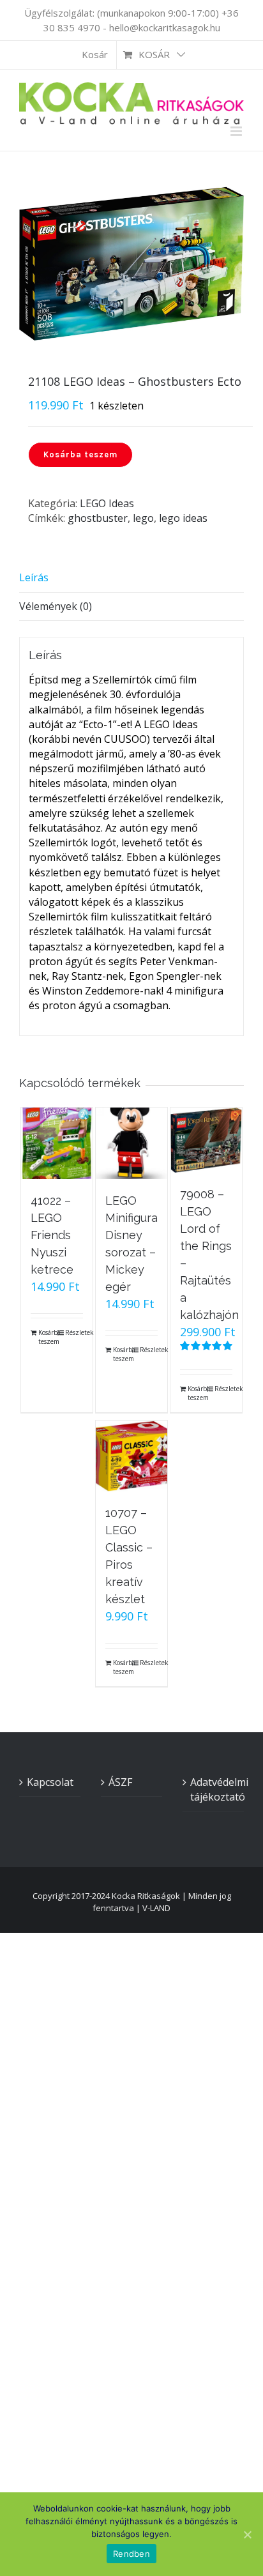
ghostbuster (98, 518)
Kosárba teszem (80, 454)
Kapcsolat (50, 1782)
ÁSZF (120, 1782)
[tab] (131, 578)
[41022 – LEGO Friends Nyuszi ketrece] (57, 1143)
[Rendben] (247, 2534)
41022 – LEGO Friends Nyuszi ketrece (52, 1235)
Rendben (131, 2554)
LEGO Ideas (107, 503)
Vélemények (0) (56, 606)
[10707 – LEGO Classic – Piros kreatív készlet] (131, 1456)
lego (143, 518)
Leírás (34, 577)
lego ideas (183, 518)
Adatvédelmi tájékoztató (214, 1789)
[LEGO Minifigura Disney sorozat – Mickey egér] (131, 1143)
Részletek (74, 1332)
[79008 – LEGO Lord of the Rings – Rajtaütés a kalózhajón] (206, 1140)
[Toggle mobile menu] (237, 131)
